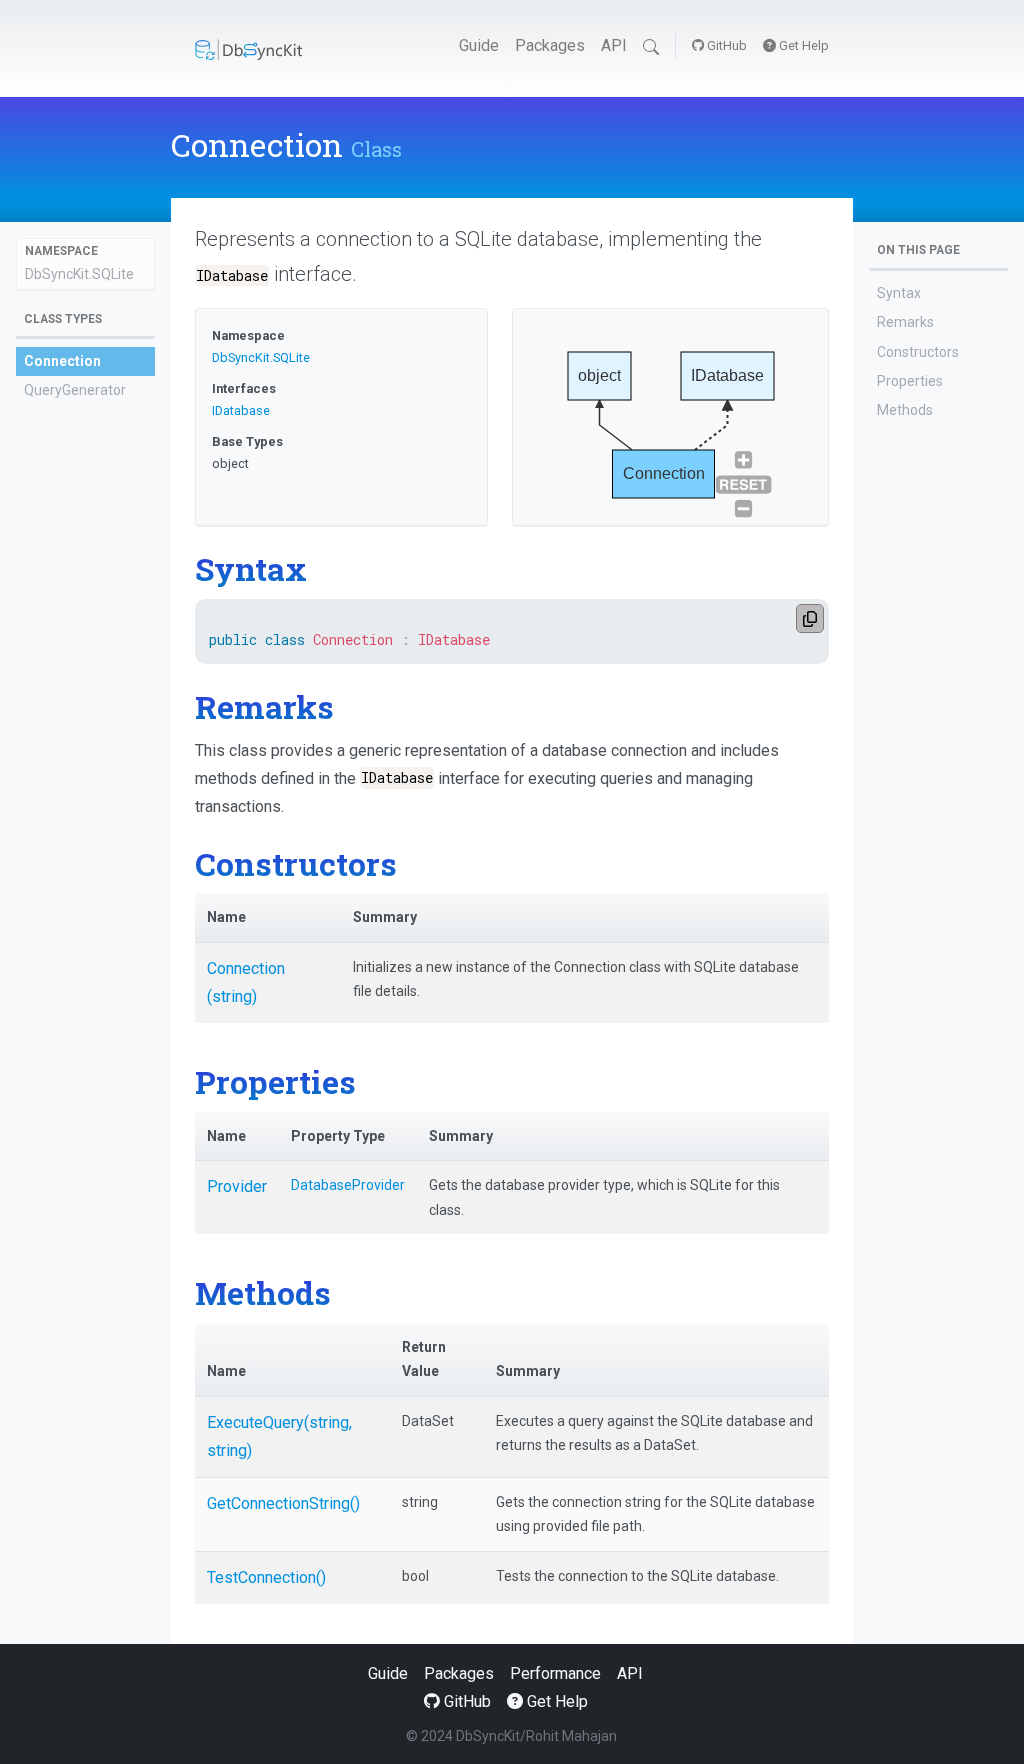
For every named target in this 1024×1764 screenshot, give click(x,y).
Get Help (802, 45)
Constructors (918, 352)
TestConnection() (266, 1577)
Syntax (899, 293)
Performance (555, 1673)
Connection (62, 361)
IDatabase (241, 410)
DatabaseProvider (348, 1185)
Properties (910, 381)
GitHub (725, 45)
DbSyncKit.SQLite (79, 274)
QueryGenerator (75, 390)
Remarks (905, 322)
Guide (479, 45)
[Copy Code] (810, 618)
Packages (550, 45)
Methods (905, 410)
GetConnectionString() (283, 1503)
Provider (237, 1186)
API (614, 45)
